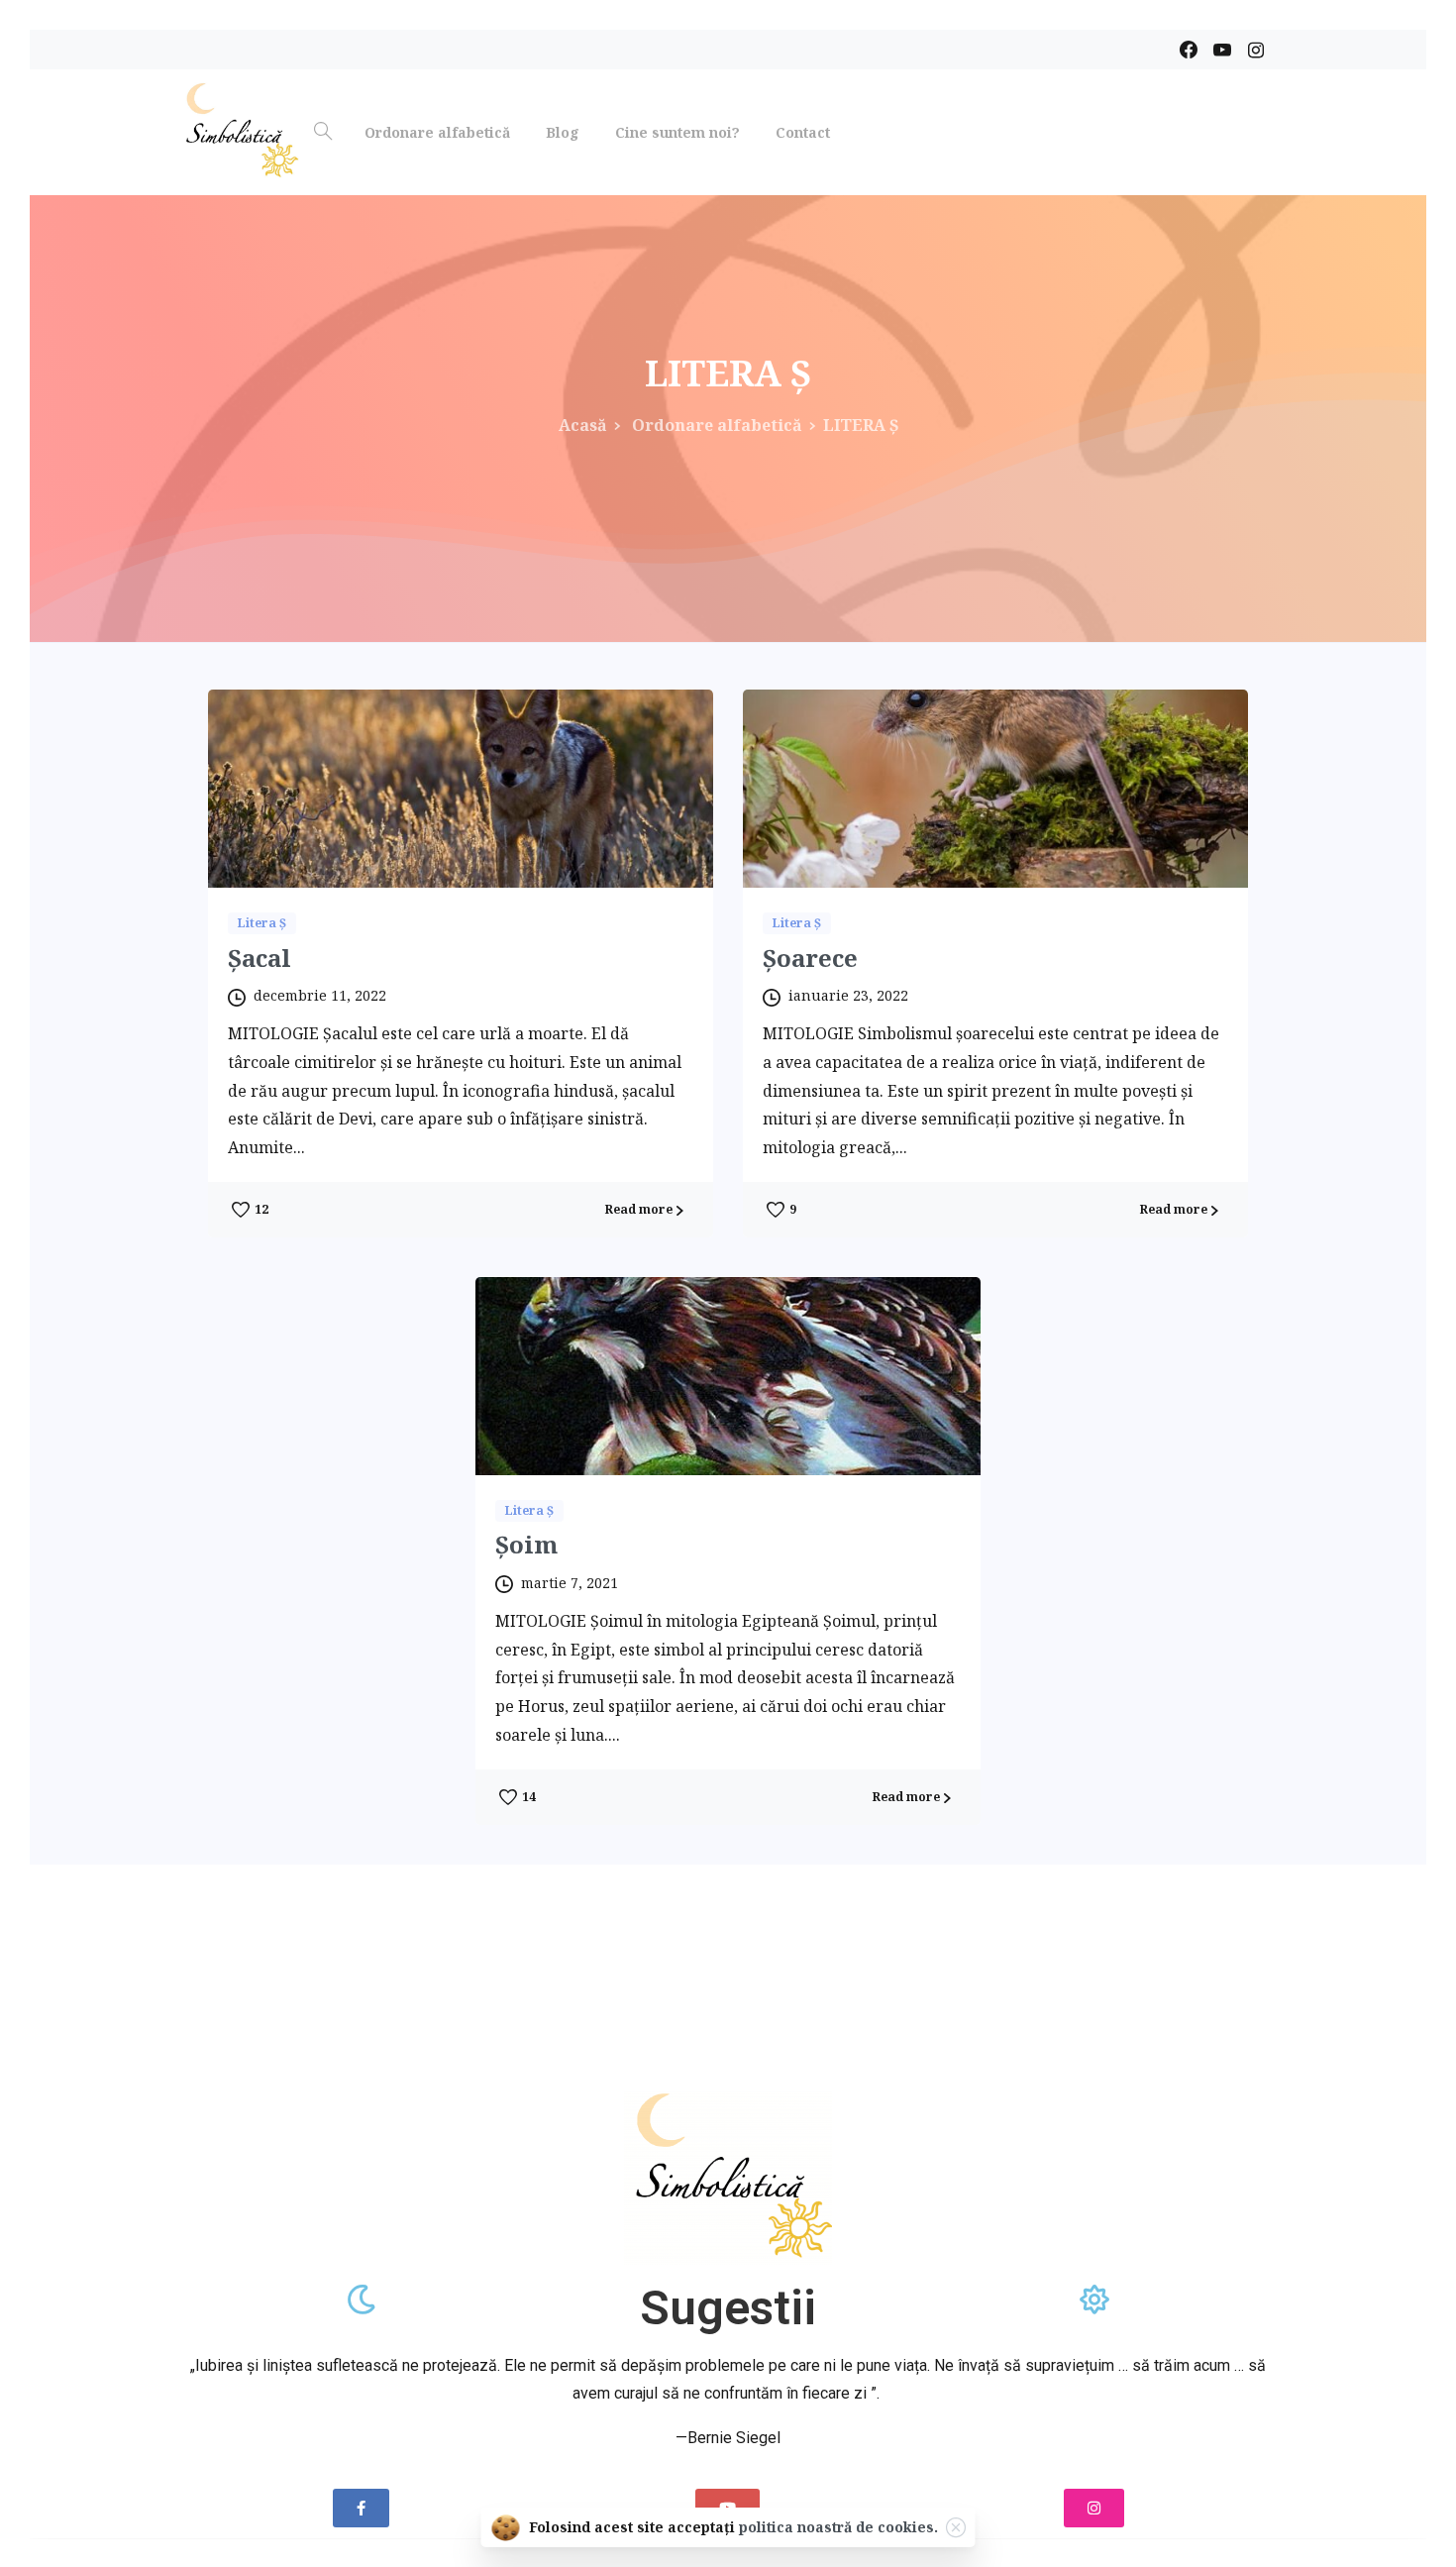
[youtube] (1222, 50)
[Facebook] (1189, 50)
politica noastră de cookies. (838, 2527)
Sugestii (728, 2308)
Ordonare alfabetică (715, 425)
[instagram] (1256, 50)
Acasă (583, 425)
